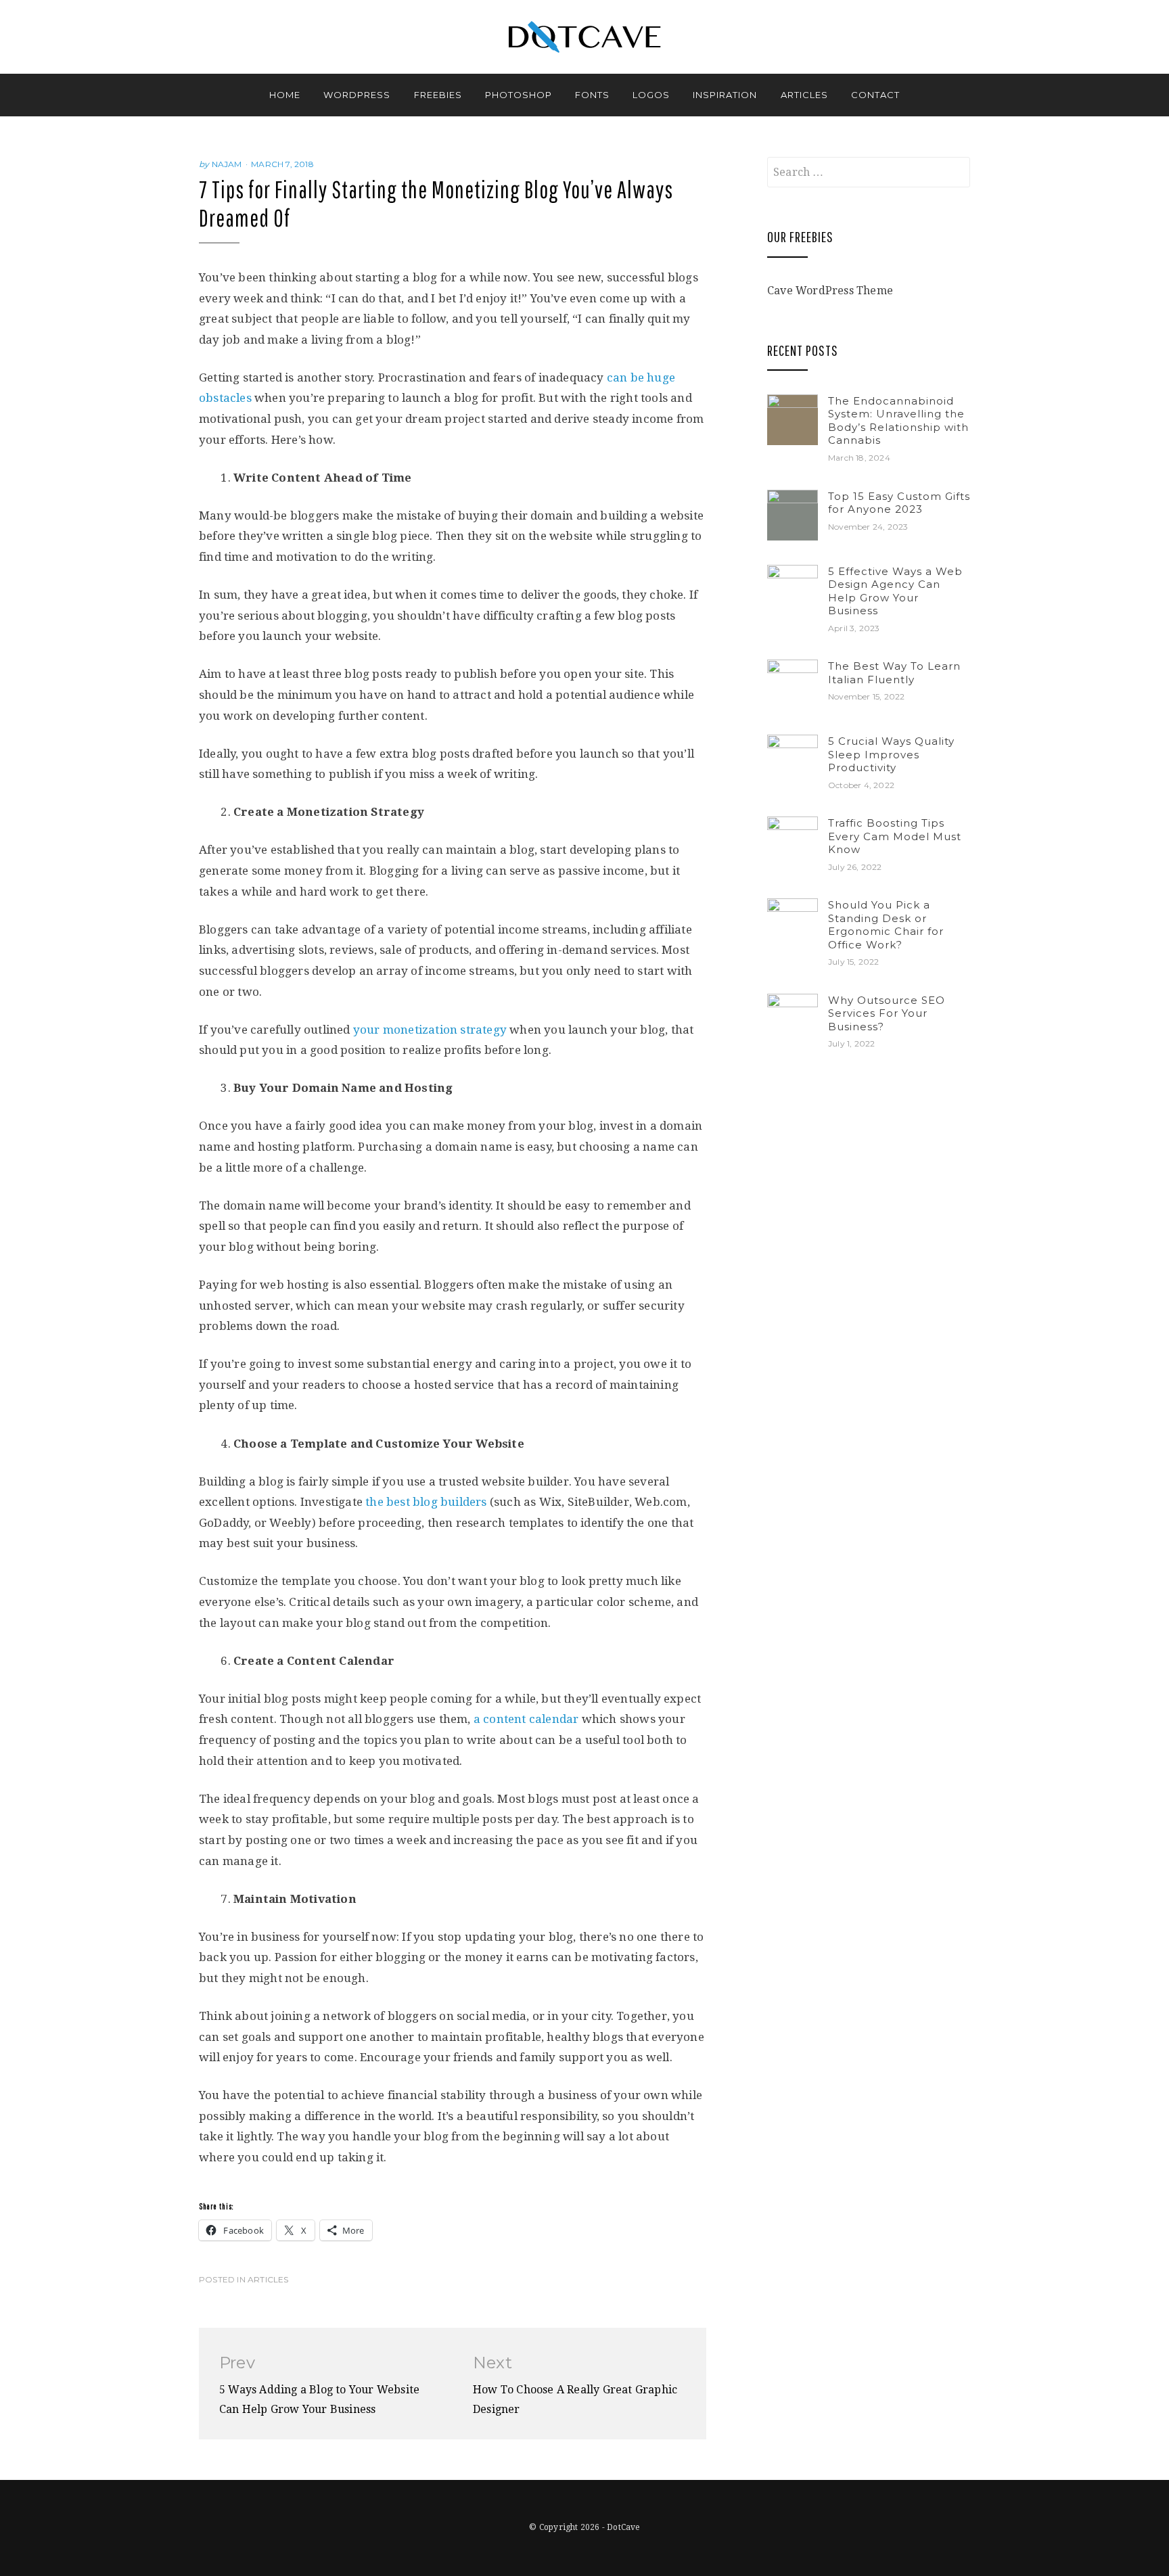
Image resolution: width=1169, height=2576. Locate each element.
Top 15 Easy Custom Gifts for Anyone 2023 (899, 503)
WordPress (357, 95)
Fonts (592, 95)
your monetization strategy (430, 1030)
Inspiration (725, 95)
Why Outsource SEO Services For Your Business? (887, 1013)
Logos (651, 95)
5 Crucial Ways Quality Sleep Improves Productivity (891, 754)
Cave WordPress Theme (830, 291)
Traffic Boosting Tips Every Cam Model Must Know (895, 836)
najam (227, 164)
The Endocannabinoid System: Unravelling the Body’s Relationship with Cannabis (898, 421)
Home (285, 95)
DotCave (623, 2527)
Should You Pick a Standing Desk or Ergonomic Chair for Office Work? (886, 925)
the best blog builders (426, 1502)
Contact (875, 95)
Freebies (438, 95)
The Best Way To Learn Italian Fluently (894, 673)
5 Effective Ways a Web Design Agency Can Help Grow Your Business (895, 591)
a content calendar (526, 1719)
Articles (804, 95)
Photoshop (519, 95)
